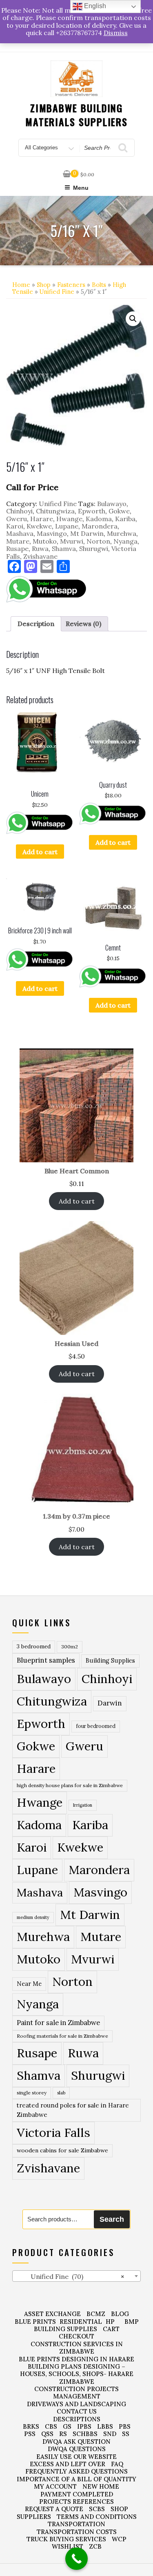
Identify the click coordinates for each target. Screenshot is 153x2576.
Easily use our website (76, 2457)
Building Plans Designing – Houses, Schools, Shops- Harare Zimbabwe (77, 2374)
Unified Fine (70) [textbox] (70, 2276)
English (94, 6)
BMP (132, 2322)
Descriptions (77, 2419)
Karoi (15, 526)
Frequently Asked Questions (76, 2471)
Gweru (17, 519)
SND (110, 2434)
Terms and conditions (97, 2517)
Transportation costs (77, 2532)
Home (21, 285)
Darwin (110, 1703)
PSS (30, 2434)
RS (63, 2434)
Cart (111, 2329)
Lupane (67, 526)
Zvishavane (40, 556)
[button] (133, 319)
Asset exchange (52, 2314)
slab (61, 2093)
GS (67, 2426)
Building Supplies (110, 1661)
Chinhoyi (19, 511)
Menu (81, 188)
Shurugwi (94, 549)
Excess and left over (68, 2464)
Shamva (64, 549)
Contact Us (77, 2411)
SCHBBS (85, 2434)
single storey (32, 2093)
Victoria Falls (53, 2132)
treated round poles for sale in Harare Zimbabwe (73, 2110)
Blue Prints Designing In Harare (76, 2359)
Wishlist (68, 2546)
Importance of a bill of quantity (76, 2479)
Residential (81, 2322)
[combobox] (76, 2276)
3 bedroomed (34, 1647)
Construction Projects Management (76, 2393)
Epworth (92, 511)
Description (36, 624)
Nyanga (125, 541)
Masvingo (52, 533)
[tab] (36, 624)
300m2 (70, 1647)
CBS (51, 2426)
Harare (42, 519)
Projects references (76, 2502)
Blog (120, 2314)
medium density (33, 1917)
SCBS (97, 2509)
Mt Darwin (87, 533)
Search (112, 2219)
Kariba (125, 519)
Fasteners (71, 285)
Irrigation (83, 1805)
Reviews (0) (83, 624)
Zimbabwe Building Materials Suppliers (76, 115)
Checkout (76, 2336)
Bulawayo (112, 504)
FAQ (117, 2464)
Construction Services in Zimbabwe (77, 2348)
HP (110, 2322)
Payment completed (77, 2494)
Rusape (17, 549)
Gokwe (119, 511)
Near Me (29, 1984)
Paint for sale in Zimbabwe (58, 2022)
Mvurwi (72, 541)
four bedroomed (96, 1726)
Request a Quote (54, 2509)
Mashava (20, 533)
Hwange (69, 519)
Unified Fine (57, 292)
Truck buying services (66, 2539)
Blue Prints (35, 2322)
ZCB (95, 2546)
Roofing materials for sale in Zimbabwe (62, 2036)
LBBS (105, 2426)
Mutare (18, 541)
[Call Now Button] (76, 2559)
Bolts (99, 285)
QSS (47, 2434)
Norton (98, 541)
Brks (31, 2426)
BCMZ (96, 2314)
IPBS (84, 2426)
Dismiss (116, 33)
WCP (119, 2539)
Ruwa (40, 549)
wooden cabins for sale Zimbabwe (62, 2150)
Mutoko (45, 541)
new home (101, 2486)
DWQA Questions (77, 2449)
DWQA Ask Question (76, 2442)
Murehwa (122, 533)
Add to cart (40, 852)
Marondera (100, 526)
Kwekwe (39, 526)
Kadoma (99, 519)
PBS (125, 2426)
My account (55, 2486)
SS (126, 2434)
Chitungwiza (55, 511)
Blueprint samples (46, 1660)
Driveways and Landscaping (76, 2404)
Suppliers (34, 2517)
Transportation (76, 2524)
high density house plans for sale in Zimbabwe (70, 1785)
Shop (44, 285)
